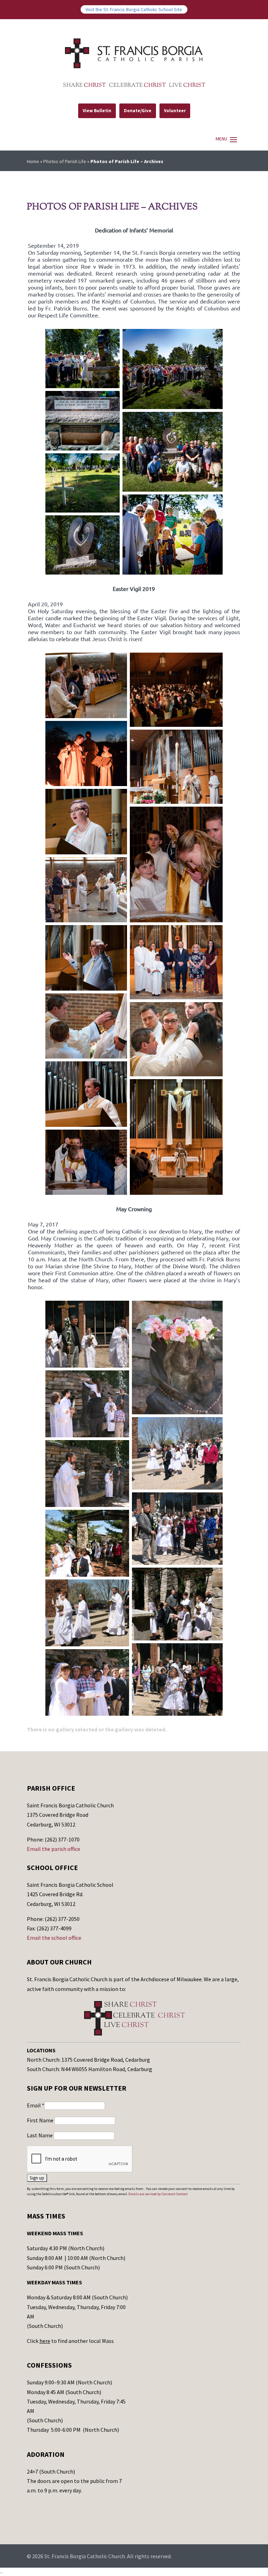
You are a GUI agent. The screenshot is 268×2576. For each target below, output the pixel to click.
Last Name (40, 2135)
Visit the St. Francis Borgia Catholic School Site (134, 9)
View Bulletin (97, 111)
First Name (41, 2120)
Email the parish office (54, 1849)
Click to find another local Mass (70, 2341)
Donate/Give (138, 111)
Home (33, 161)
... (2, 2571)
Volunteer (175, 111)
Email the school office (54, 1938)
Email (36, 2105)
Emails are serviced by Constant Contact (158, 2194)
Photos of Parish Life (65, 161)
